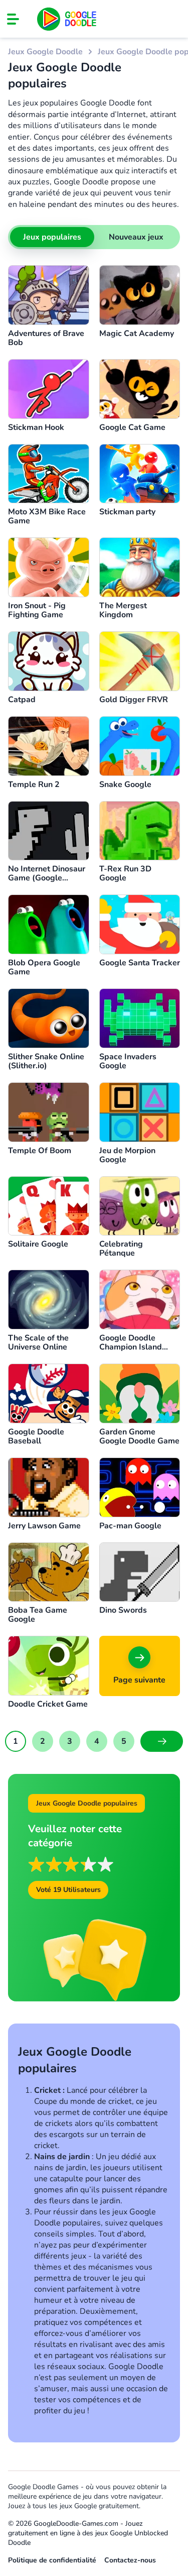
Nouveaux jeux (136, 237)
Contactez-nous (130, 2560)
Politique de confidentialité (52, 2560)
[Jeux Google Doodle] (67, 19)
